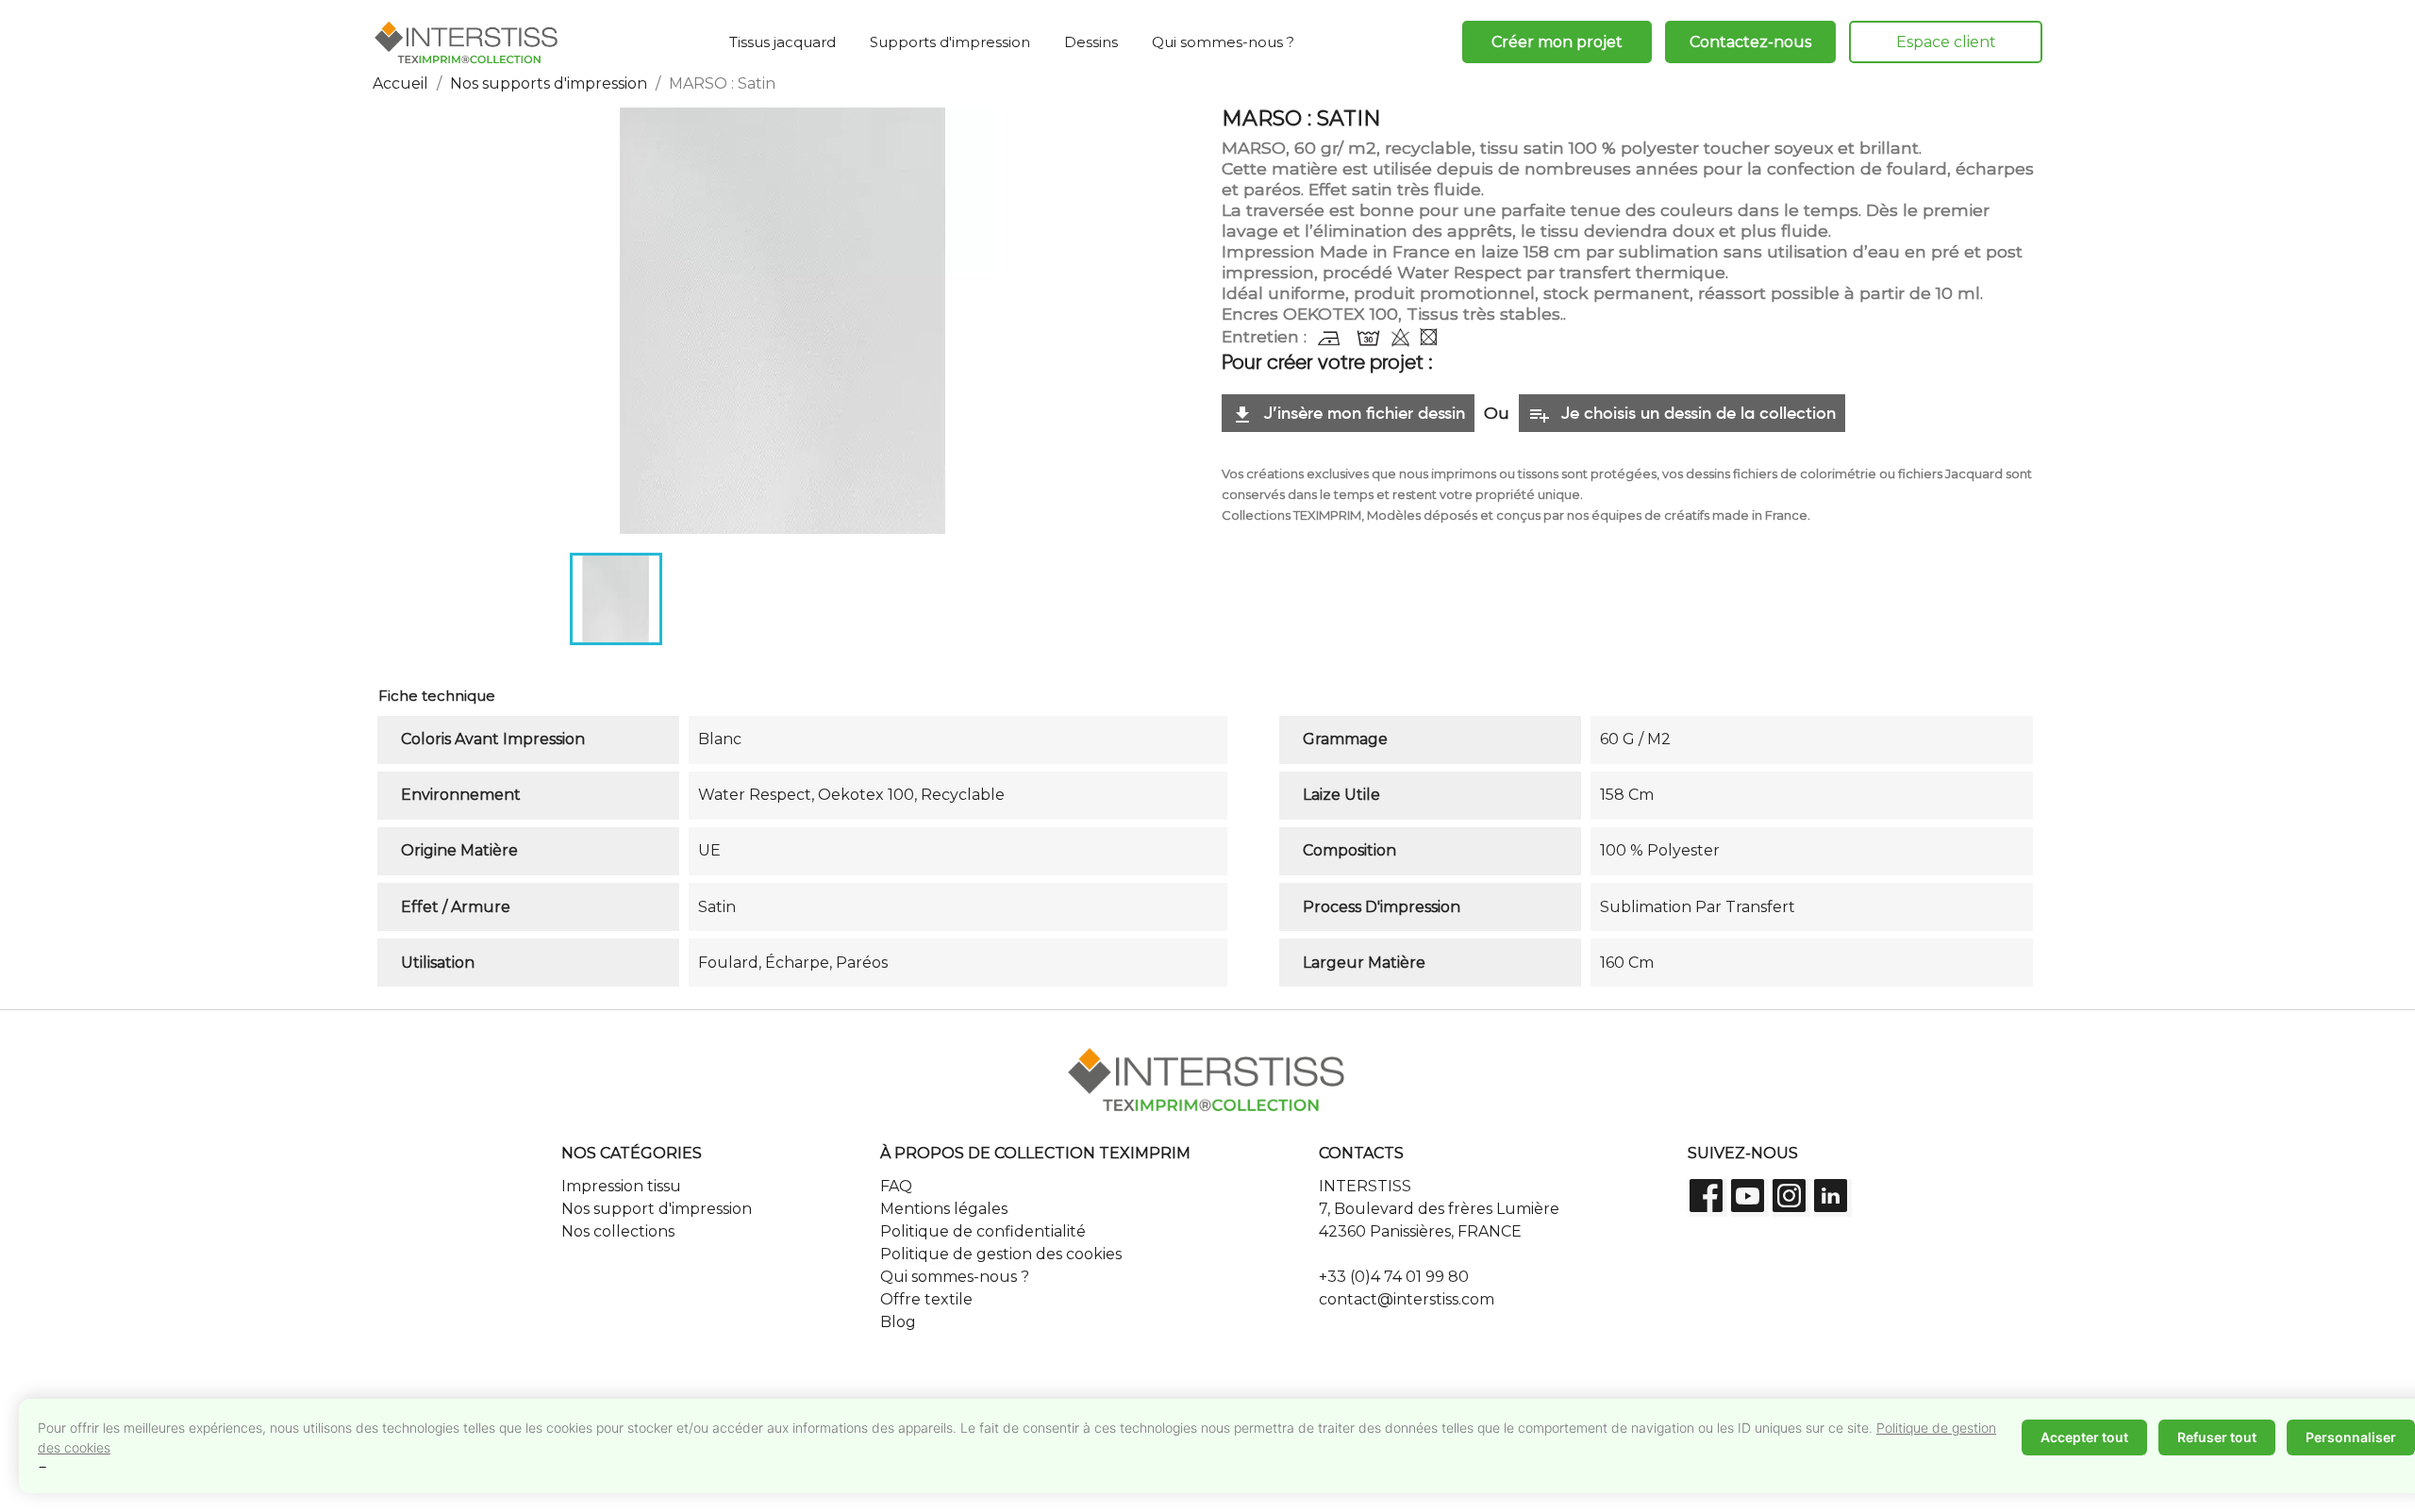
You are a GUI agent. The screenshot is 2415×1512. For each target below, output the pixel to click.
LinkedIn (1833, 1198)
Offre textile (926, 1299)
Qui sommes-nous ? (1223, 42)
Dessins (1091, 42)
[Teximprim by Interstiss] (467, 42)
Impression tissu (621, 1186)
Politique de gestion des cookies (1001, 1254)
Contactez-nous (1750, 42)
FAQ (896, 1186)
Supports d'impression (950, 42)
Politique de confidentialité (983, 1231)
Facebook (1708, 1198)
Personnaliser (2351, 1437)
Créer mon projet (1557, 42)
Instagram (1791, 1198)
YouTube (1750, 1198)
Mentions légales (944, 1209)
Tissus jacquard (783, 42)
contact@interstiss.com (1407, 1299)
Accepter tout (2084, 1437)
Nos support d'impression (657, 1209)
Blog (898, 1322)
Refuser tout (2217, 1437)
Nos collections (618, 1231)
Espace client (1946, 42)
